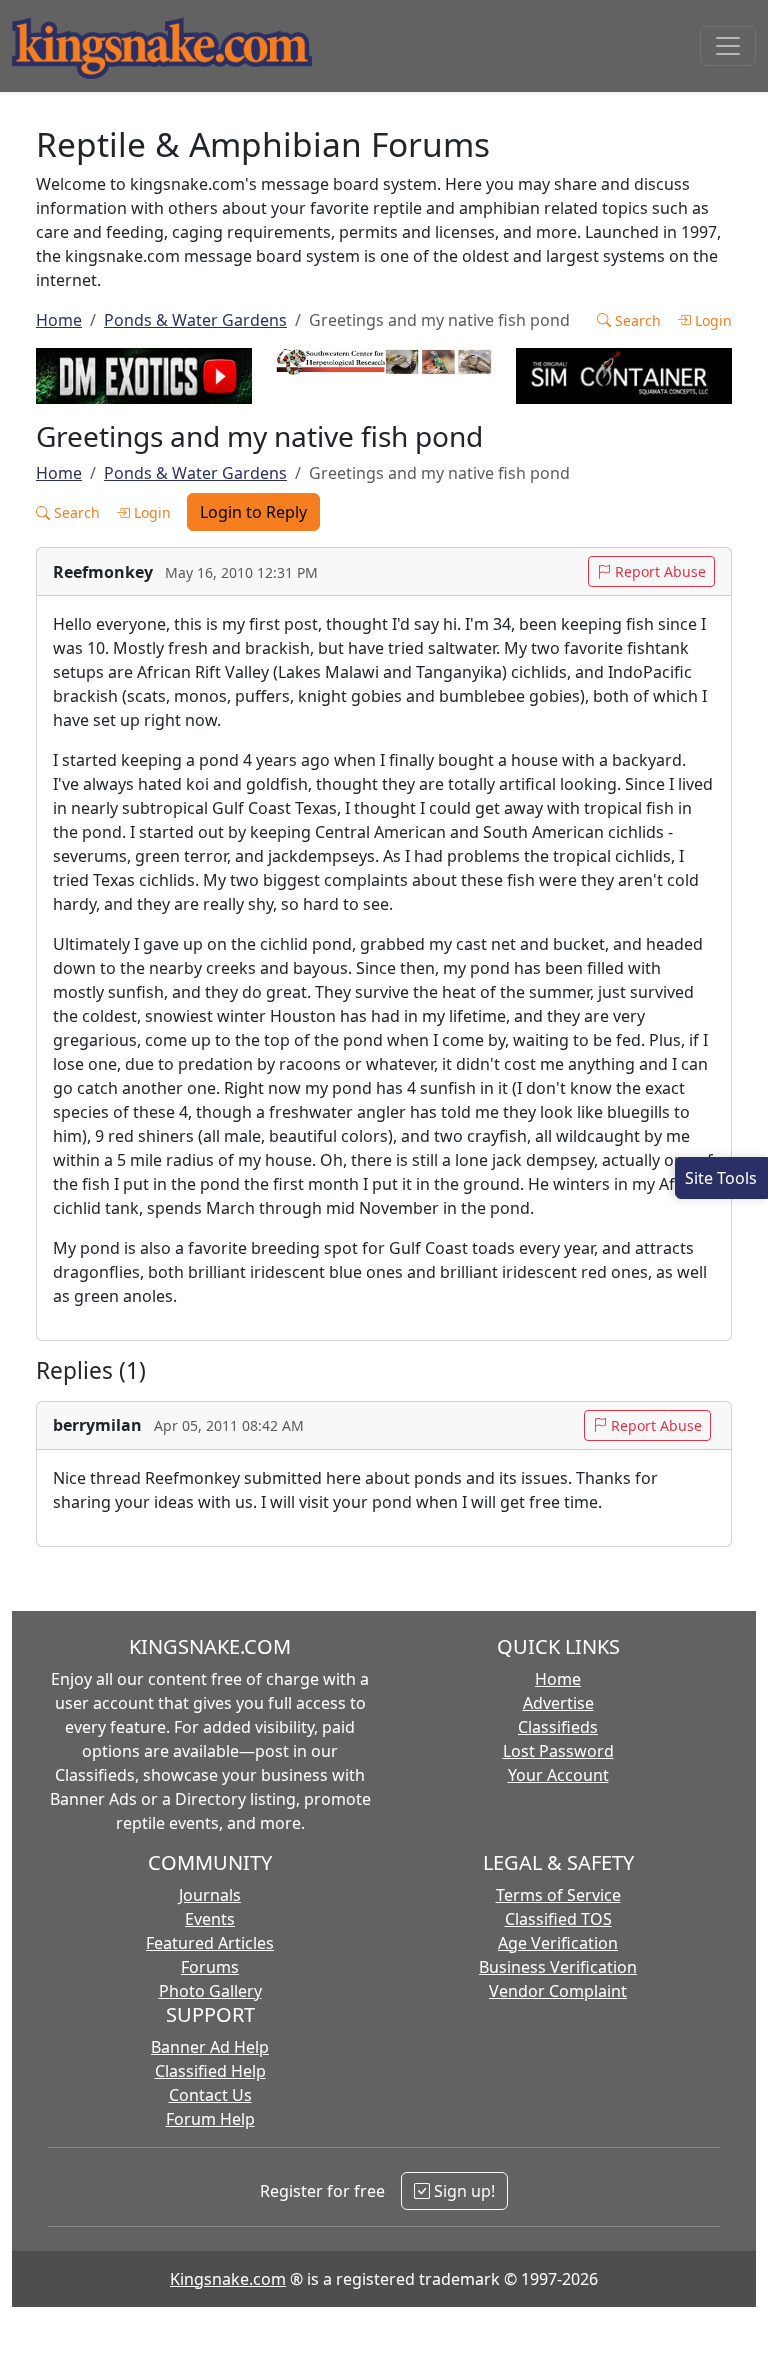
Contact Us (210, 2095)
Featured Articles (210, 1943)
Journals (210, 1895)
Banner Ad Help (210, 2047)
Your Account (558, 1775)
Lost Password (558, 1751)
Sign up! (462, 2191)
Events (210, 1919)
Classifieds (558, 1727)
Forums (210, 1967)
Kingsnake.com (228, 2279)
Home (59, 320)
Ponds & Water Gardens (195, 320)
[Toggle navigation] (728, 46)
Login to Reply (253, 512)
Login (711, 320)
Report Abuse (658, 571)
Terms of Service (558, 1895)
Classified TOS (558, 1919)
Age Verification (558, 1943)
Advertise (558, 1703)
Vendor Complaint (558, 1991)
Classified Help (210, 2071)
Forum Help (210, 2119)
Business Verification (558, 1967)
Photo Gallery (210, 1991)
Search (636, 320)
